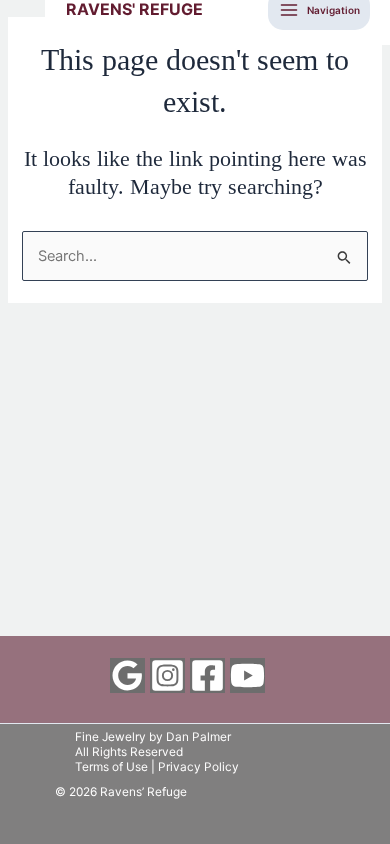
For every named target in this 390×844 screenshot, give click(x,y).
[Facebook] (207, 675)
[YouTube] (247, 675)
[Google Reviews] (127, 675)
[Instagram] (167, 675)
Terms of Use (111, 767)
